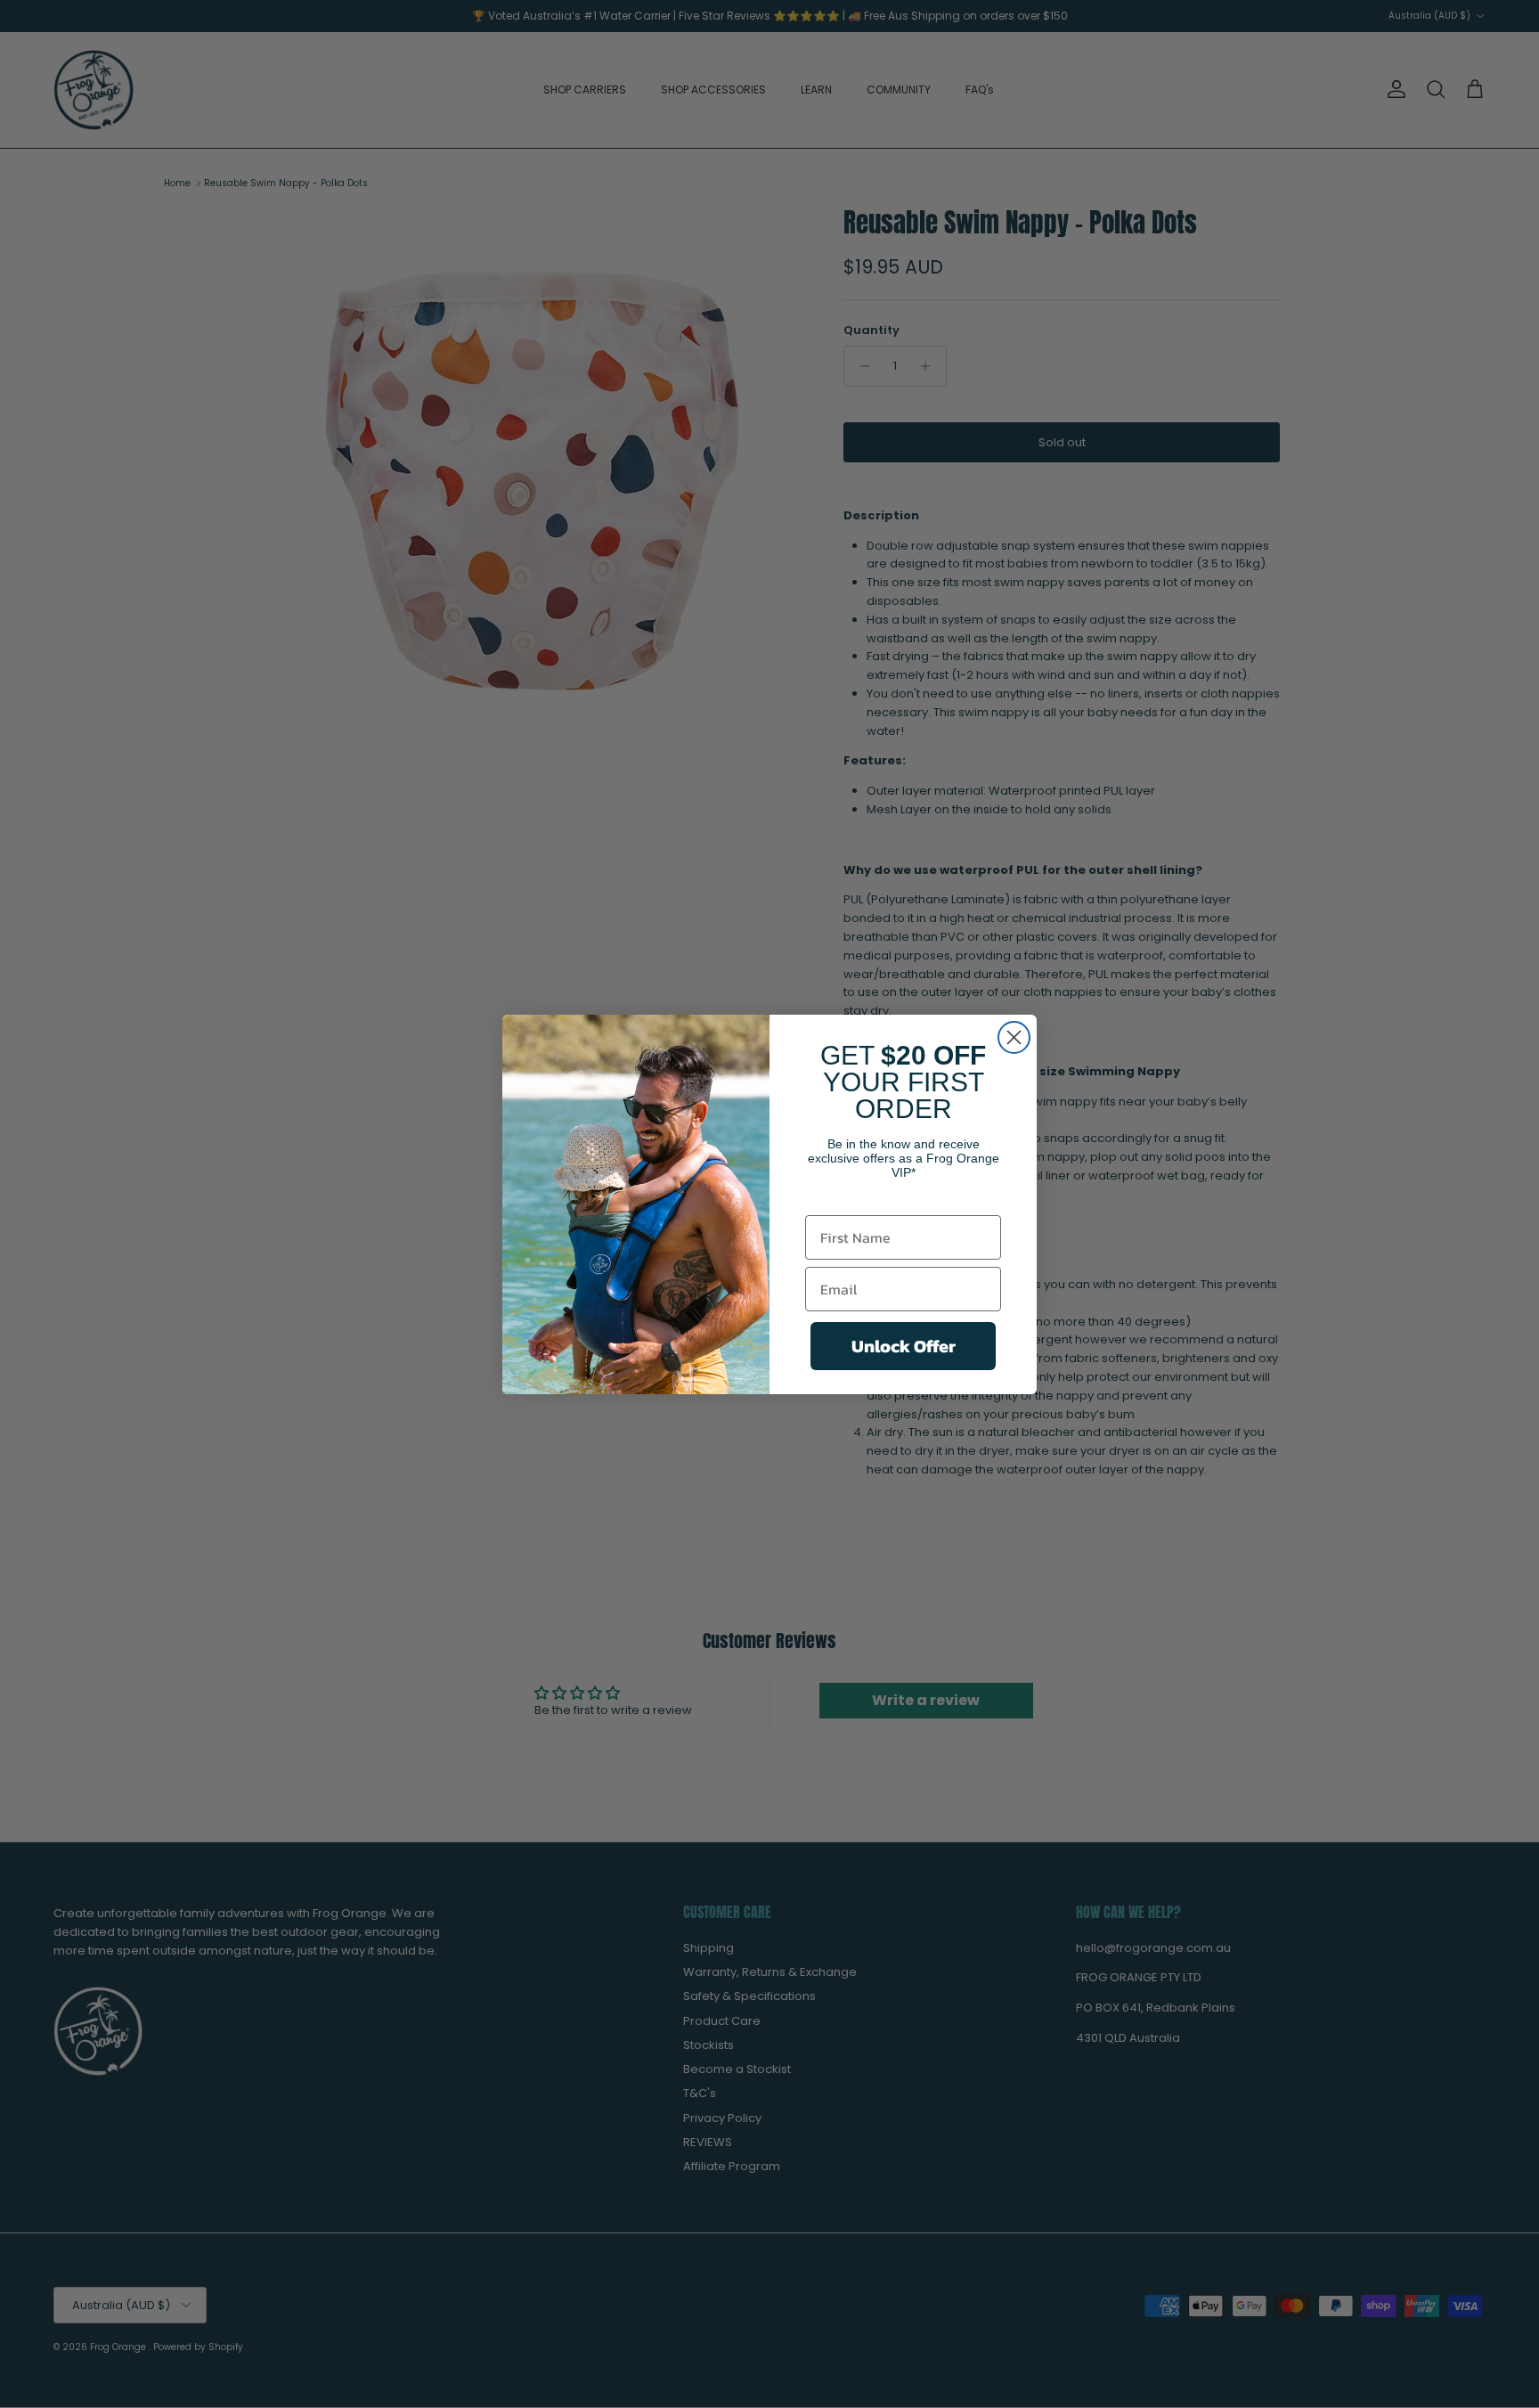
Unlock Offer (904, 1346)
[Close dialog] (1014, 1037)
